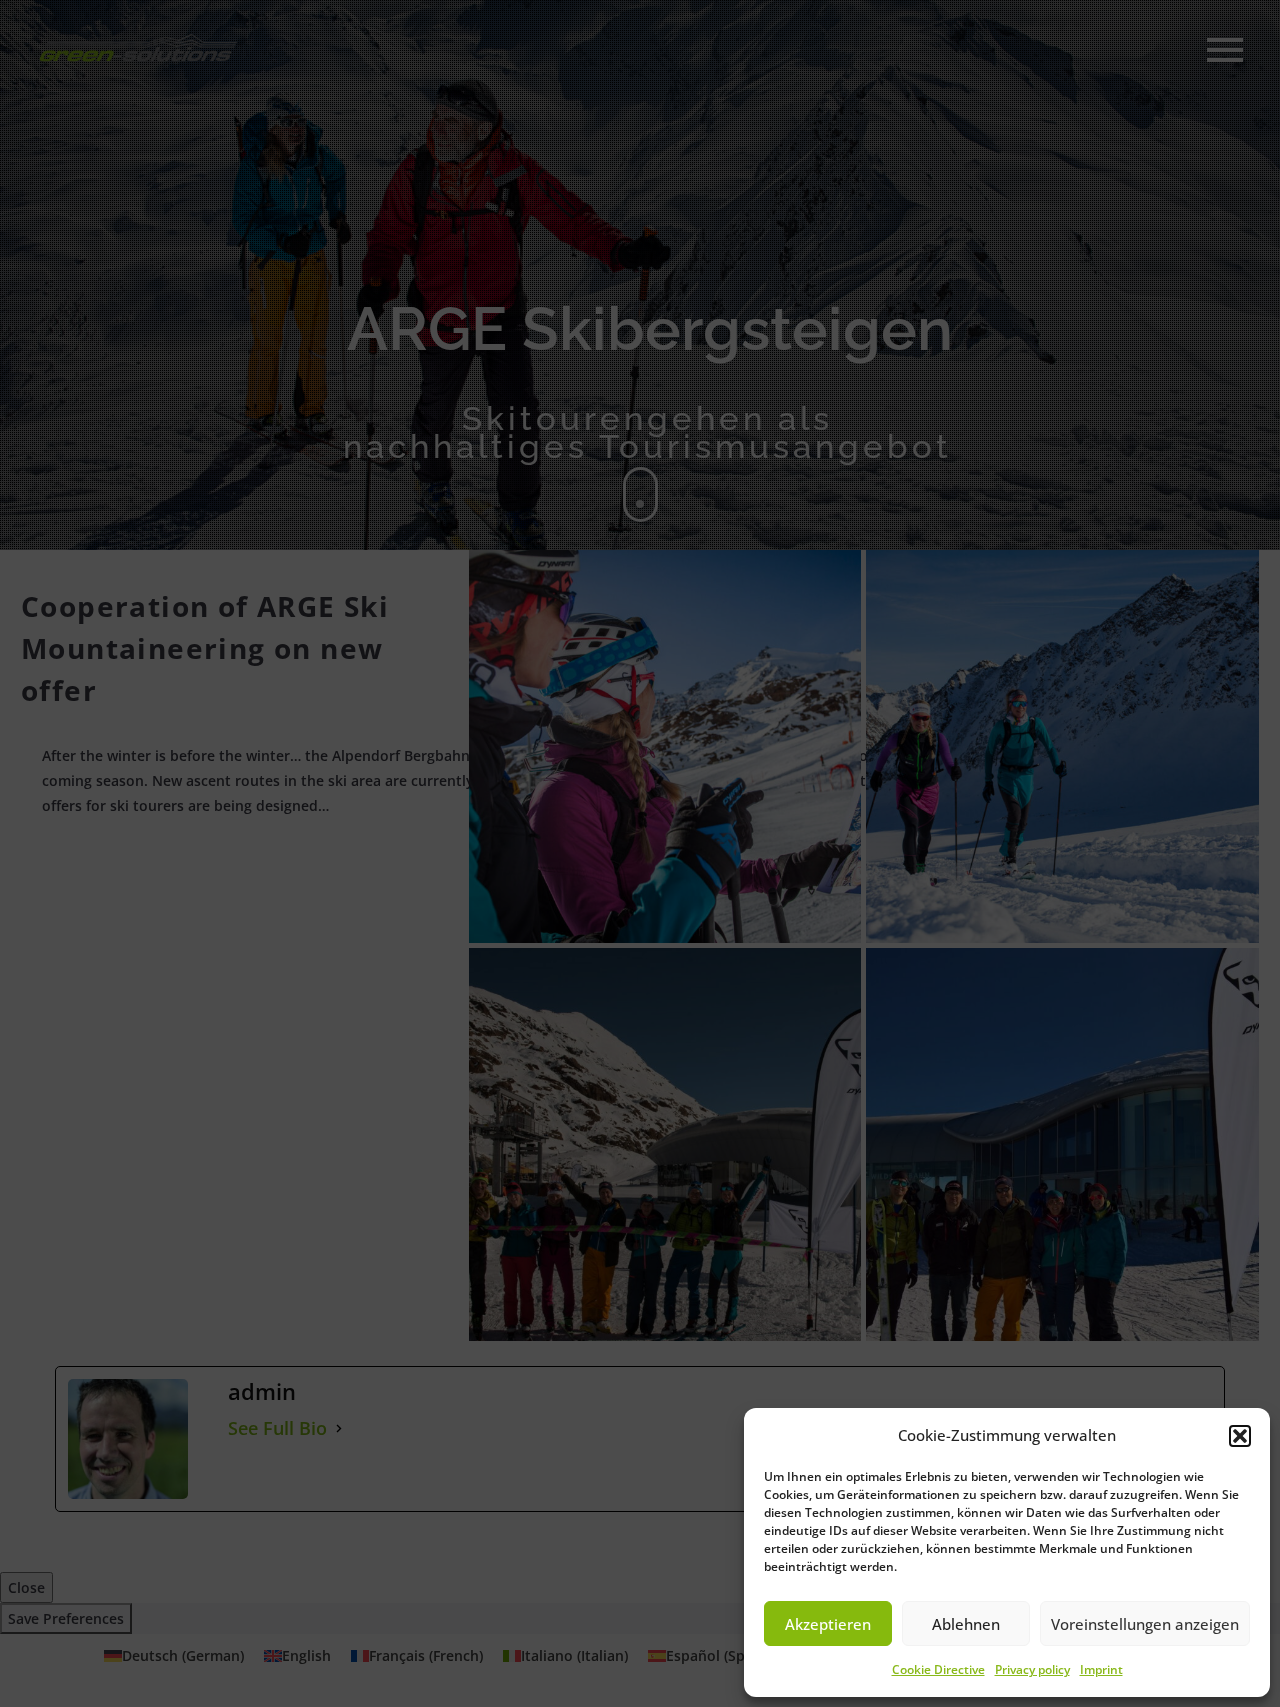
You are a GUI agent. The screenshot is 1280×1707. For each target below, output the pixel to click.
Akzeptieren (828, 1624)
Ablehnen (966, 1624)
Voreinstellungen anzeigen (1145, 1624)
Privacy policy (1032, 1669)
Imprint (1101, 1669)
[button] (1240, 1436)
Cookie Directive (938, 1669)
